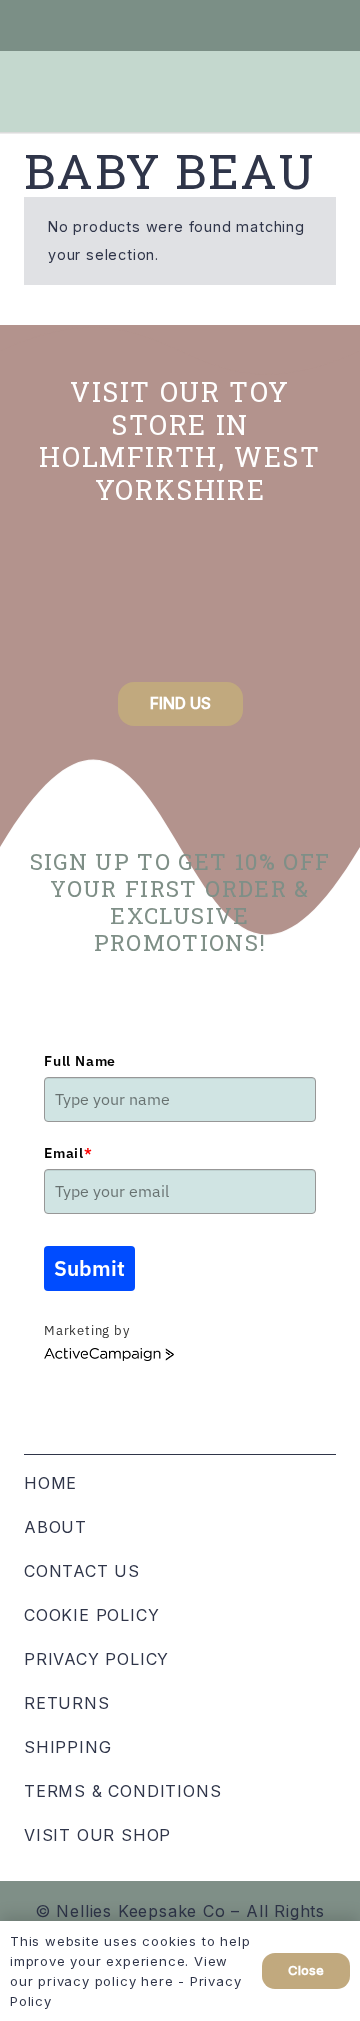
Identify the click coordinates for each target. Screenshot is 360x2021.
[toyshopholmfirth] (179, 603)
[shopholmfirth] (71, 603)
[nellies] (289, 603)
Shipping (67, 1747)
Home (50, 1483)
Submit (89, 1268)
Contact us (82, 1571)
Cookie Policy (91, 1615)
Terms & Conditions (122, 1791)
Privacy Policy (96, 1659)
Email (68, 1153)
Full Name (80, 1061)
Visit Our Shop (97, 1835)
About (55, 1527)
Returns (67, 1703)
